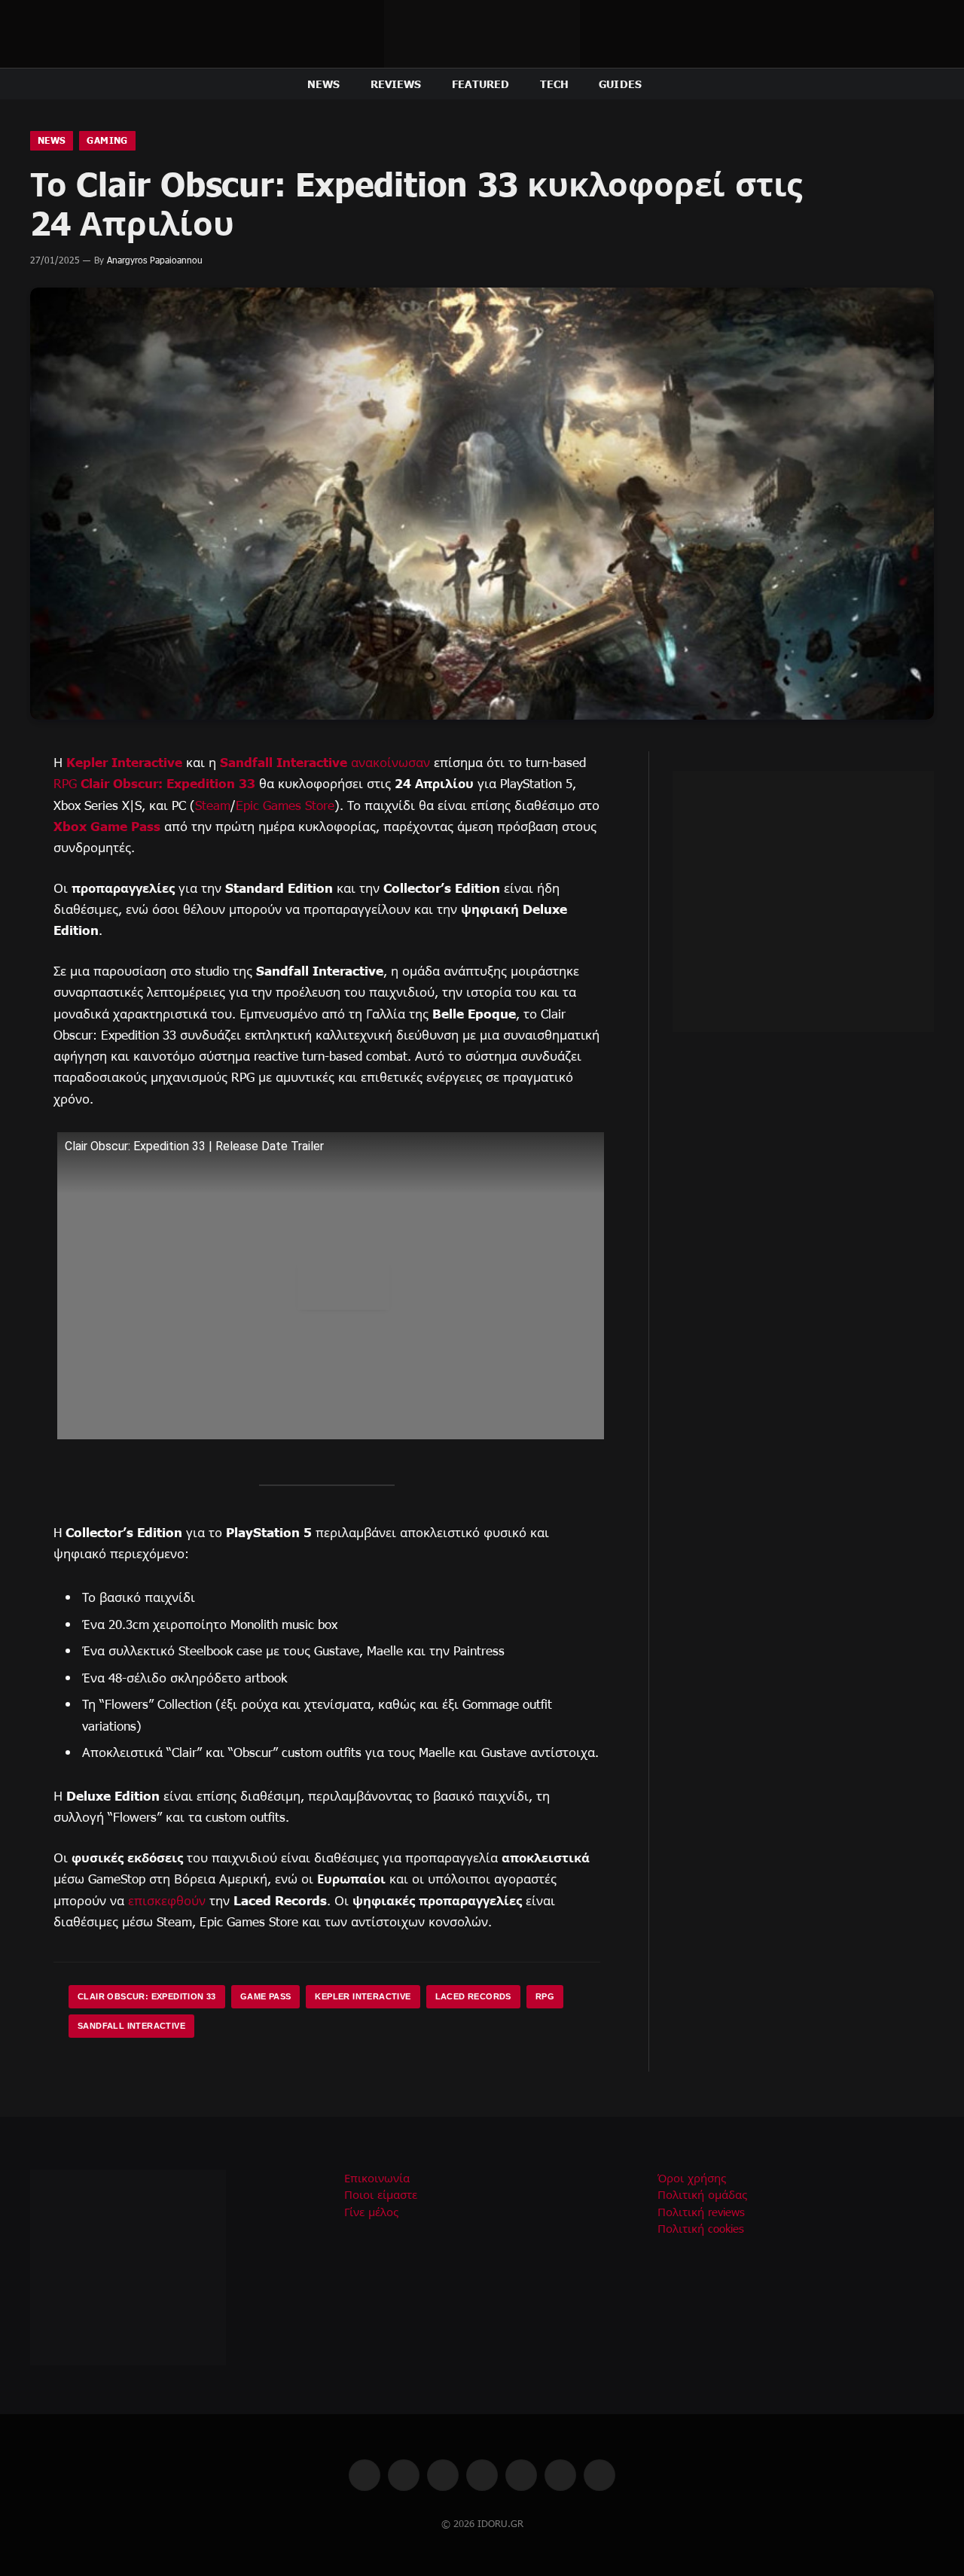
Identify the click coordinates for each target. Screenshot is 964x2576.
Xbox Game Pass (107, 825)
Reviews (396, 84)
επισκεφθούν (167, 1900)
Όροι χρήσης (692, 2178)
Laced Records (473, 1996)
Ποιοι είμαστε (381, 2194)
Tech (555, 84)
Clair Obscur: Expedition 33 (168, 783)
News (324, 84)
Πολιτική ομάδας (702, 2194)
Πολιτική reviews (701, 2212)
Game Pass (266, 1996)
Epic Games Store (285, 805)
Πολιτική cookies (701, 2228)
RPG (65, 783)
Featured (481, 84)
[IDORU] (482, 34)
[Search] (928, 84)
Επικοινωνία (377, 2178)
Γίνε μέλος (371, 2212)
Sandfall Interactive (284, 761)
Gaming (107, 140)
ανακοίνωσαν (390, 762)
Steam (213, 805)
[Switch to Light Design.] (906, 84)
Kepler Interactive (124, 761)
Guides (620, 84)
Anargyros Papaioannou (155, 260)
